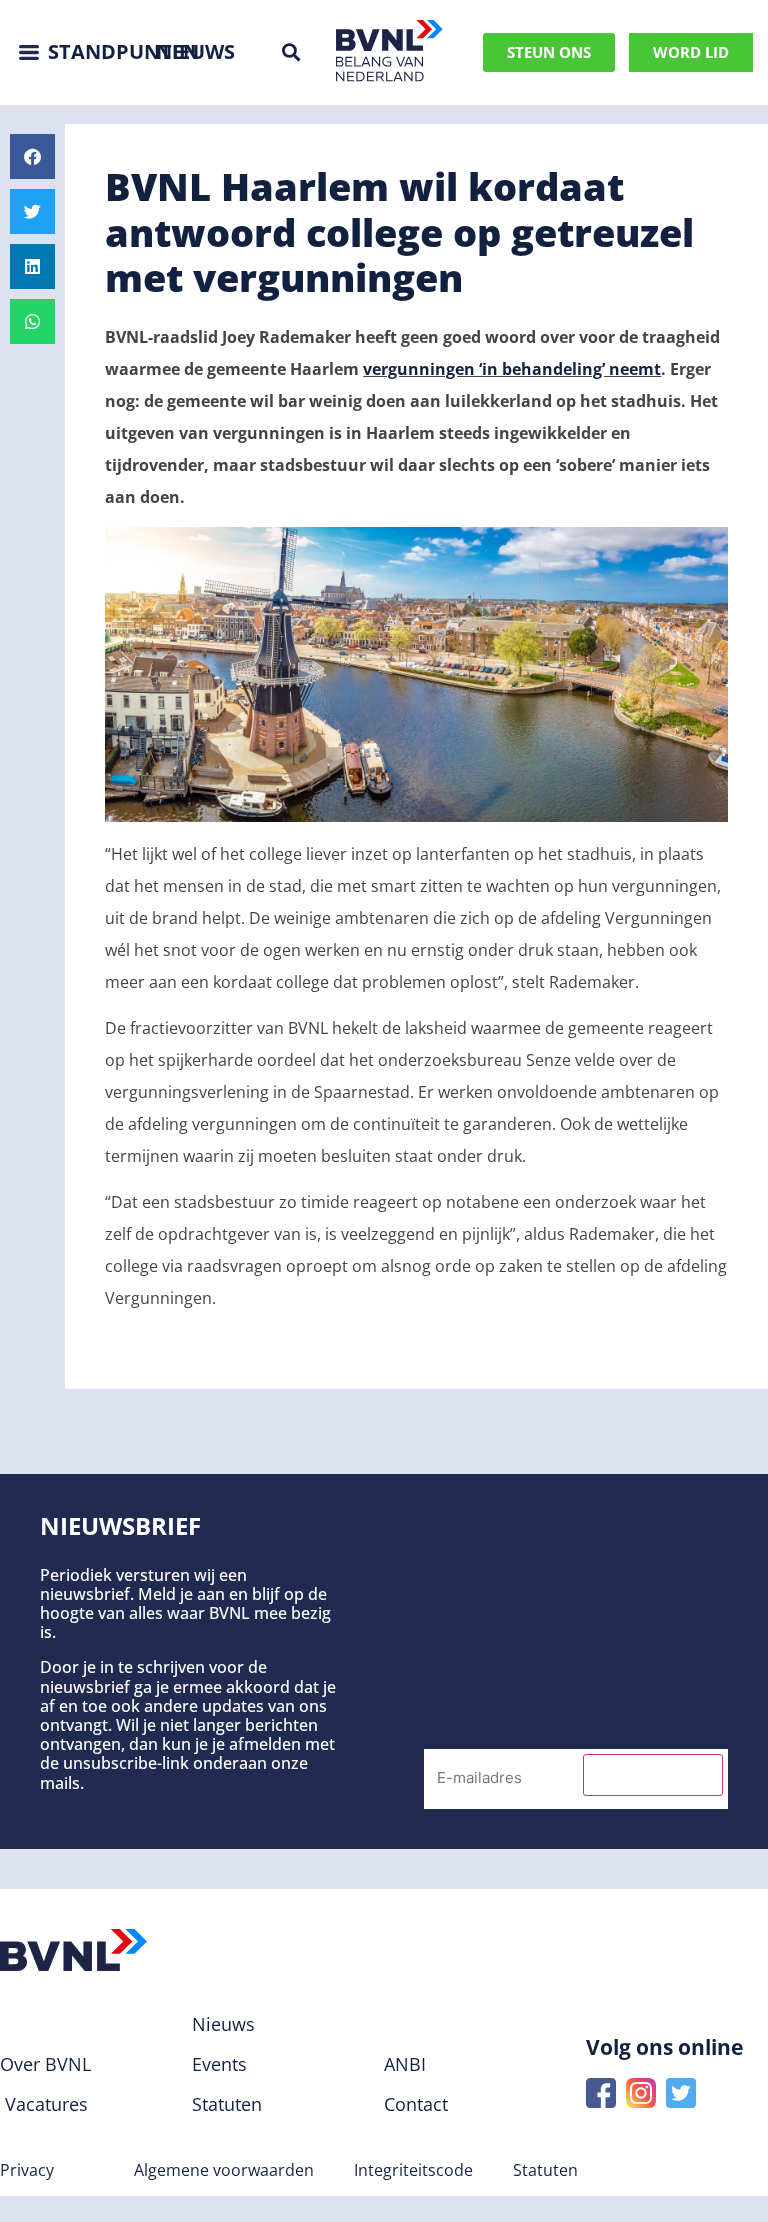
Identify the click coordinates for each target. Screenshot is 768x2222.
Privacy (27, 2170)
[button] (290, 52)
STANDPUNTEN (123, 51)
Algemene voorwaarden (224, 2170)
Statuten (545, 2170)
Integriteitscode (413, 2170)
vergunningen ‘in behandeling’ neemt (512, 369)
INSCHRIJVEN (653, 1775)
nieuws (195, 51)
